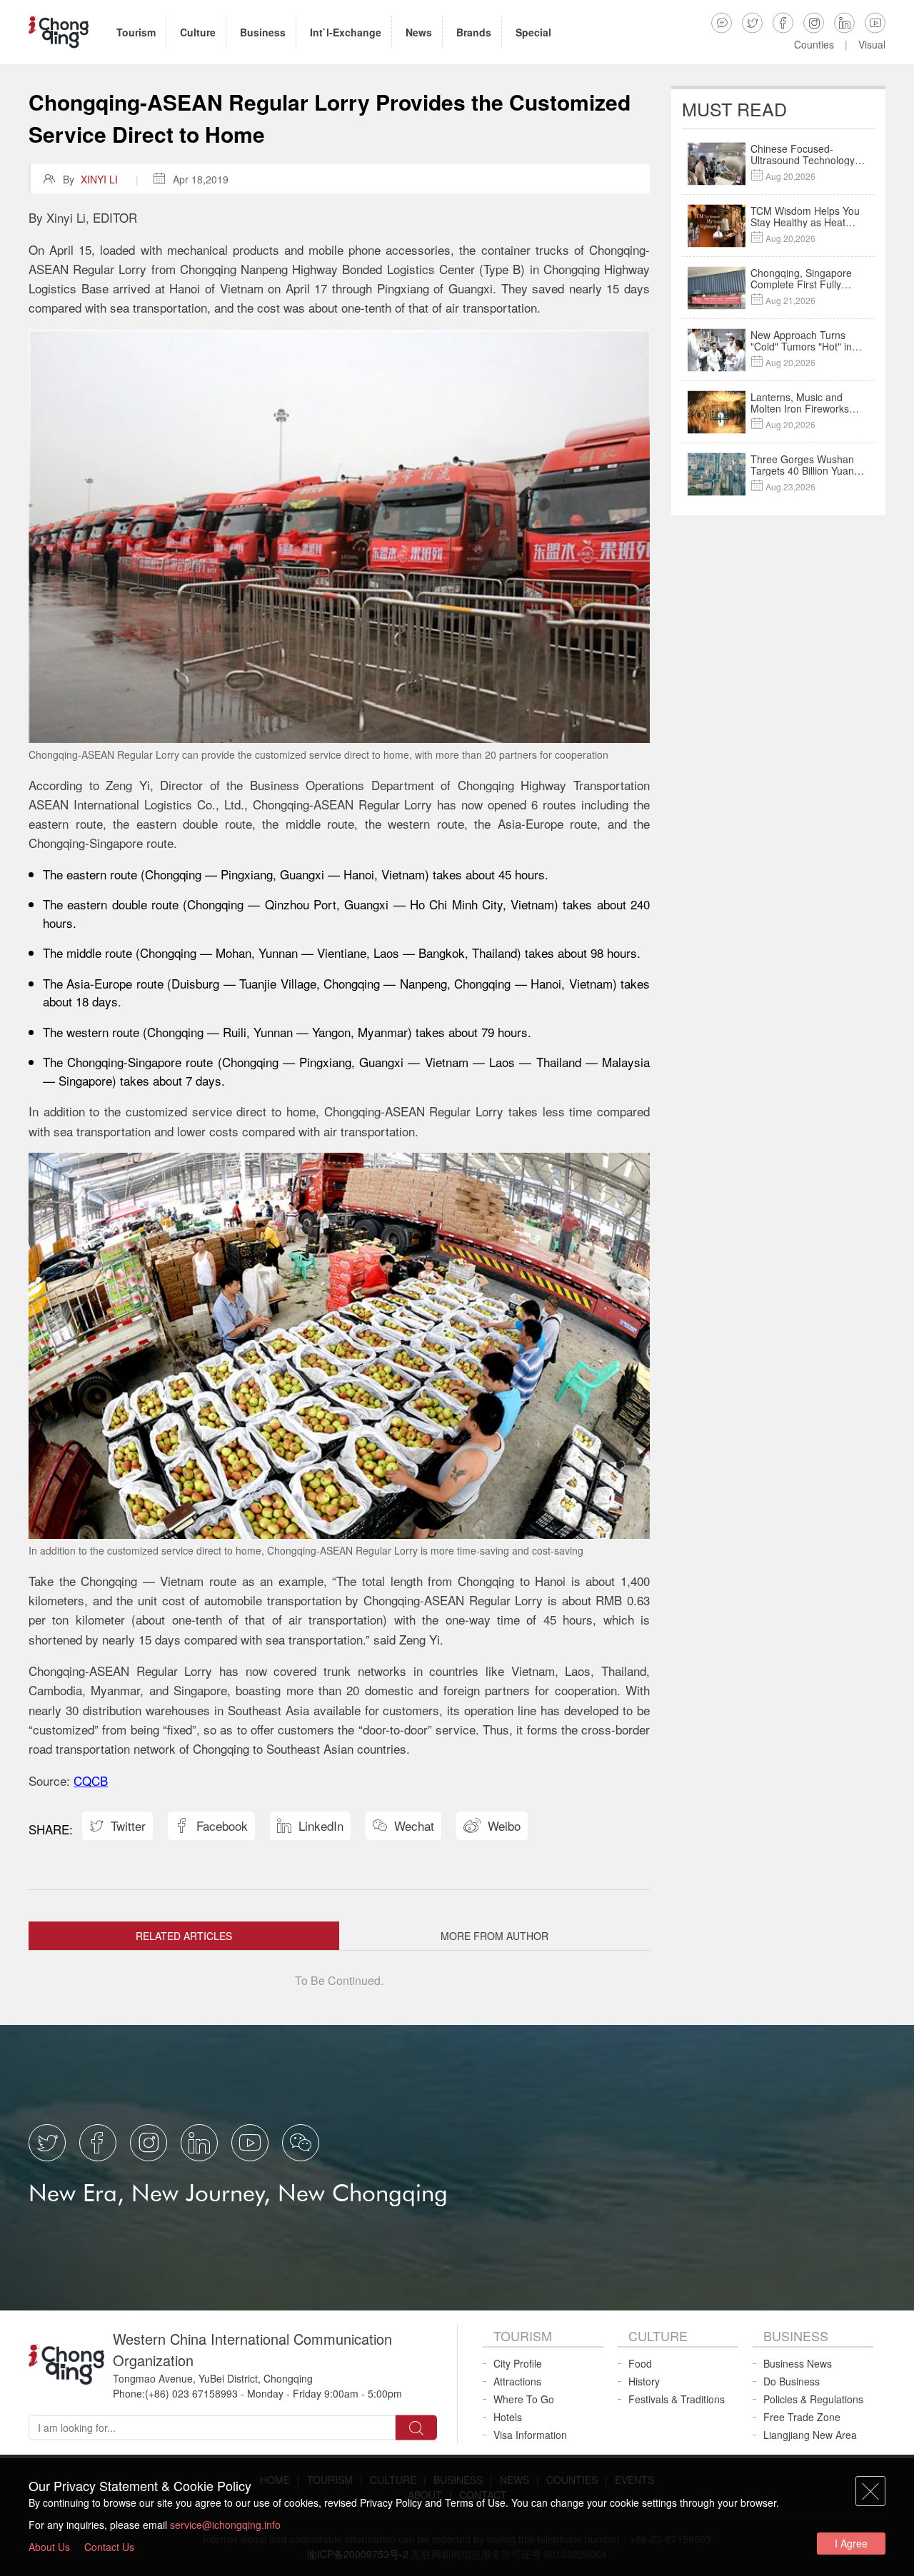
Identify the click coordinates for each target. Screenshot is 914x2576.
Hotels (508, 2417)
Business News (798, 2363)
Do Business (792, 2381)
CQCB (91, 1781)
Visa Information (530, 2435)
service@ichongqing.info (225, 2525)
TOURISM (523, 2335)
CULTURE (658, 2335)
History (644, 2381)
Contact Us (109, 2547)
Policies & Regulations (813, 2399)
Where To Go (524, 2399)
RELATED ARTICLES (184, 1936)
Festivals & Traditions (677, 2399)
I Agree (851, 2543)
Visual (872, 44)
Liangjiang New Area (810, 2435)
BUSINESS (796, 2335)
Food (640, 2363)
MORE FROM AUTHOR (494, 1936)
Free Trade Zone (802, 2417)
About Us (49, 2547)
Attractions (517, 2381)
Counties (814, 44)
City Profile (518, 2363)
